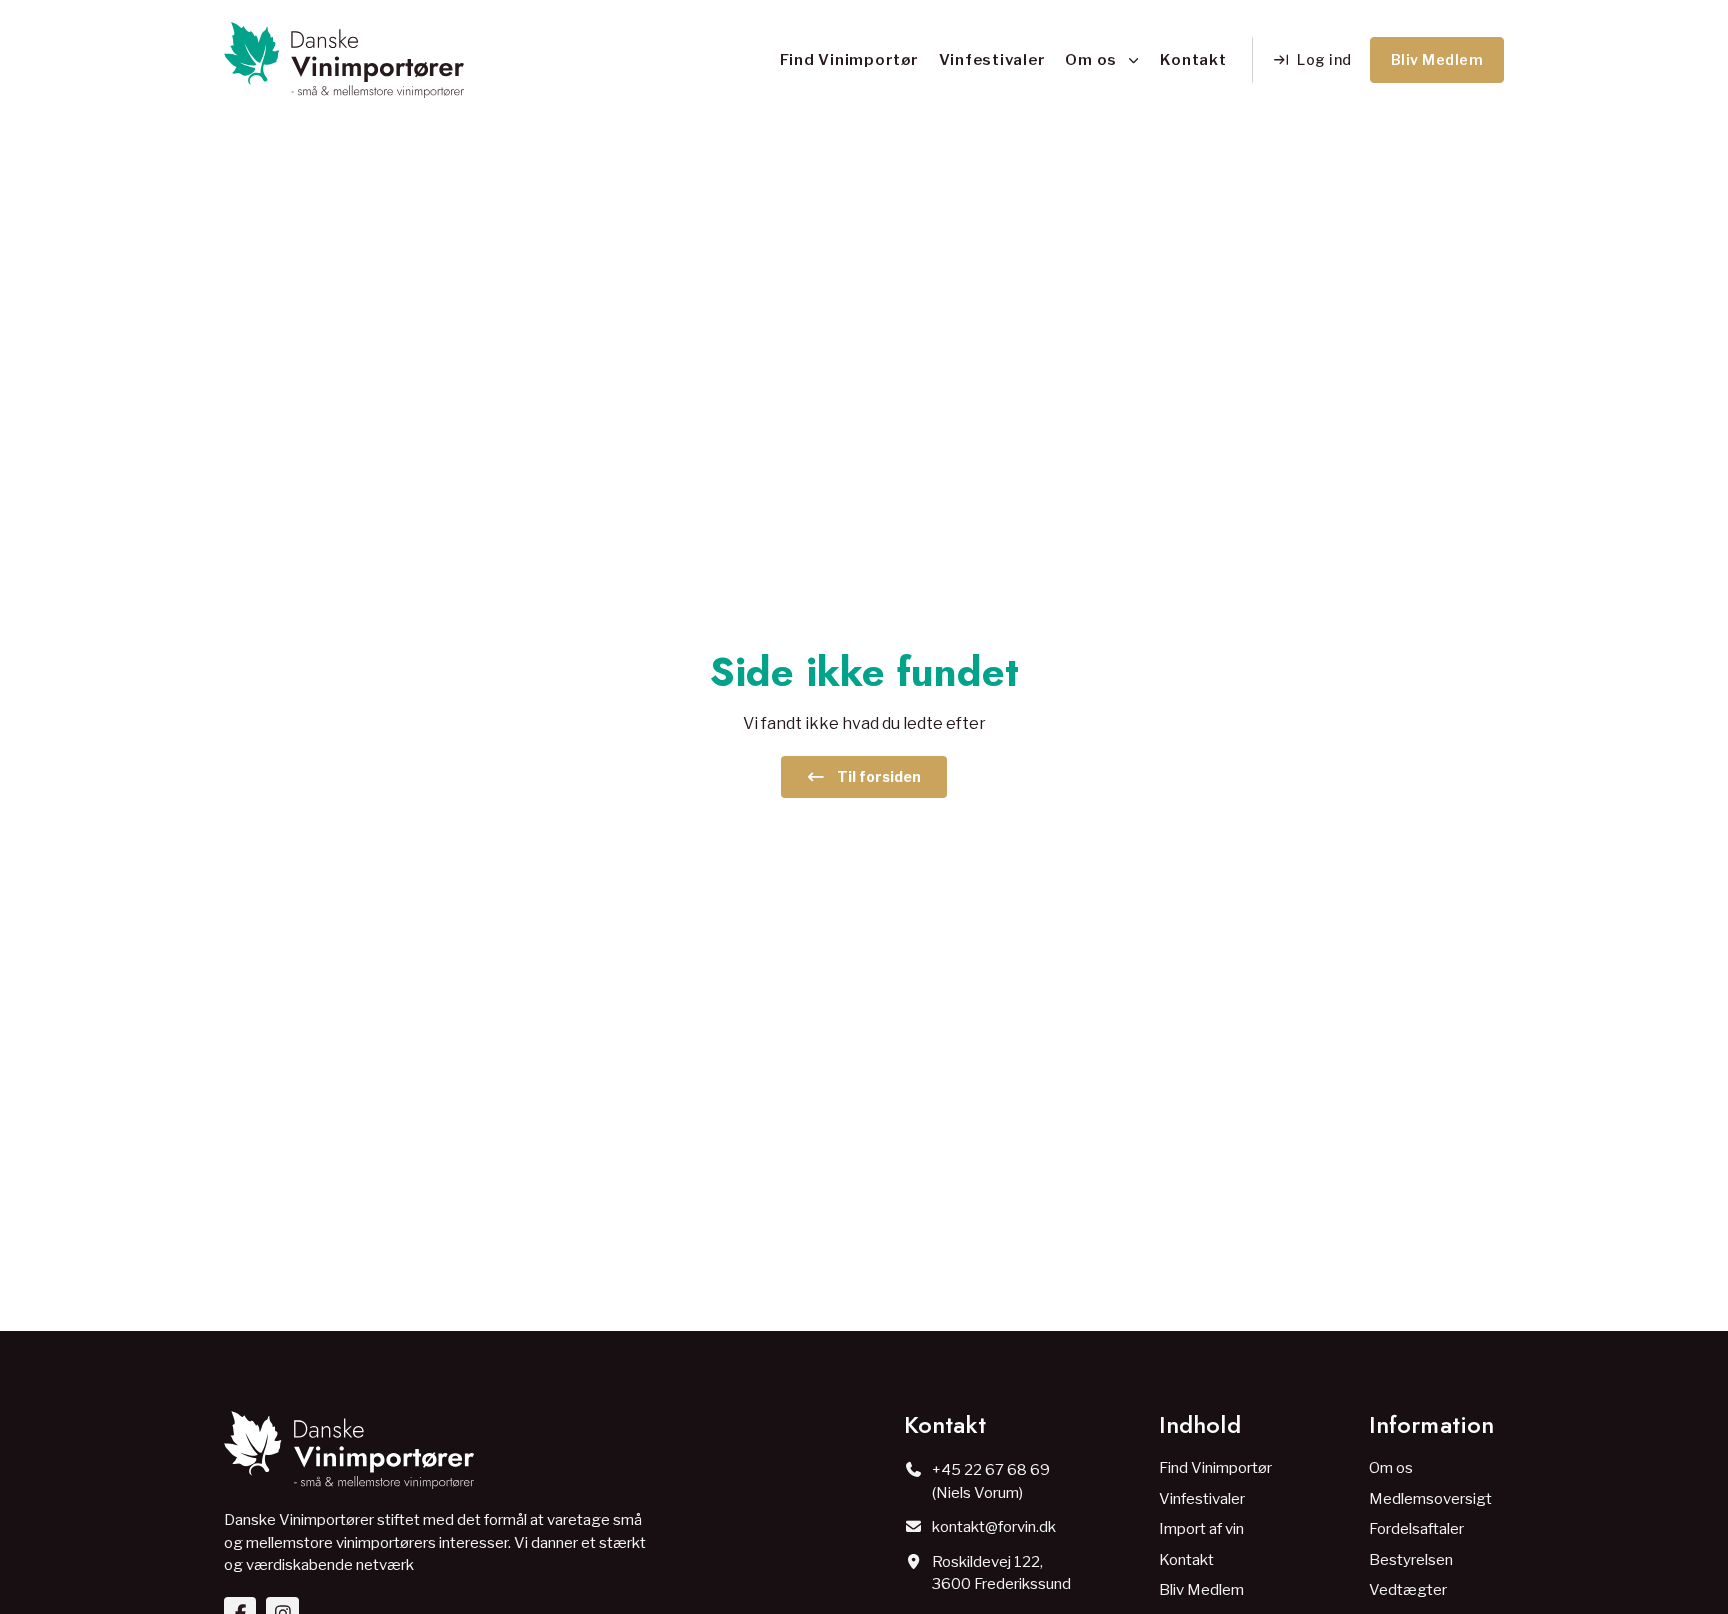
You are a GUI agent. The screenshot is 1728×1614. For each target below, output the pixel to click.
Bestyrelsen (1411, 1560)
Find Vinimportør (849, 60)
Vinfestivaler (992, 60)
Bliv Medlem (1201, 1590)
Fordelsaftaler (1416, 1529)
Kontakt (1193, 60)
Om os (1091, 60)
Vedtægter (1408, 1590)
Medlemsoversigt (1430, 1499)
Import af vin (1201, 1529)
